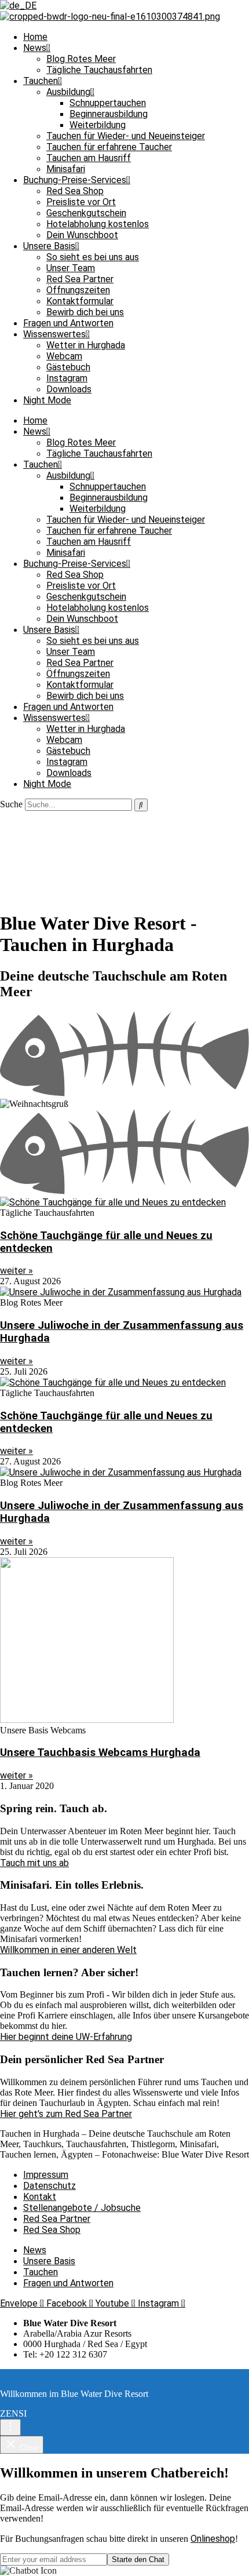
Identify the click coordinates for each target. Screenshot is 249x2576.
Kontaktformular (80, 301)
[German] (18, 6)
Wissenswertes (54, 334)
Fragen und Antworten (68, 323)
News (35, 48)
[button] (124, 2571)
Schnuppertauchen (108, 103)
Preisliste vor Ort (81, 202)
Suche (11, 804)
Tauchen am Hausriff (89, 158)
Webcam (64, 356)
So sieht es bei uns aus (93, 257)
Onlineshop (213, 2539)
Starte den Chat (138, 2559)
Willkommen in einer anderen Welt (68, 1950)
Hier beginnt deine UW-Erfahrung (66, 2037)
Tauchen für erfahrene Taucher (109, 147)
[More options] (10, 2427)
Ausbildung (68, 92)
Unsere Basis (49, 246)
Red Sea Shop (75, 191)
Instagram (67, 378)
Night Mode (47, 400)
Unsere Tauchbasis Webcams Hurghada (100, 1752)
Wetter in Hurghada (86, 345)
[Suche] (141, 805)
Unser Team (71, 268)
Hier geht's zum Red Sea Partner (66, 2114)
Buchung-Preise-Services (75, 180)
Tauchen (41, 81)
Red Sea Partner (80, 279)
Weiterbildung (98, 125)
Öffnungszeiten (78, 290)
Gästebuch (68, 367)
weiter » (17, 1271)
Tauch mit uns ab (34, 1863)
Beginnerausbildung (109, 114)
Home (35, 37)
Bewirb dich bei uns (85, 312)
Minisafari (66, 169)
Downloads (69, 389)
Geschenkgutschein (86, 213)
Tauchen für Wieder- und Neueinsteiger (126, 136)
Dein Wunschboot (82, 235)
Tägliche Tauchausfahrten (99, 70)
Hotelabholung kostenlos (98, 224)
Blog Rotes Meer (81, 59)
